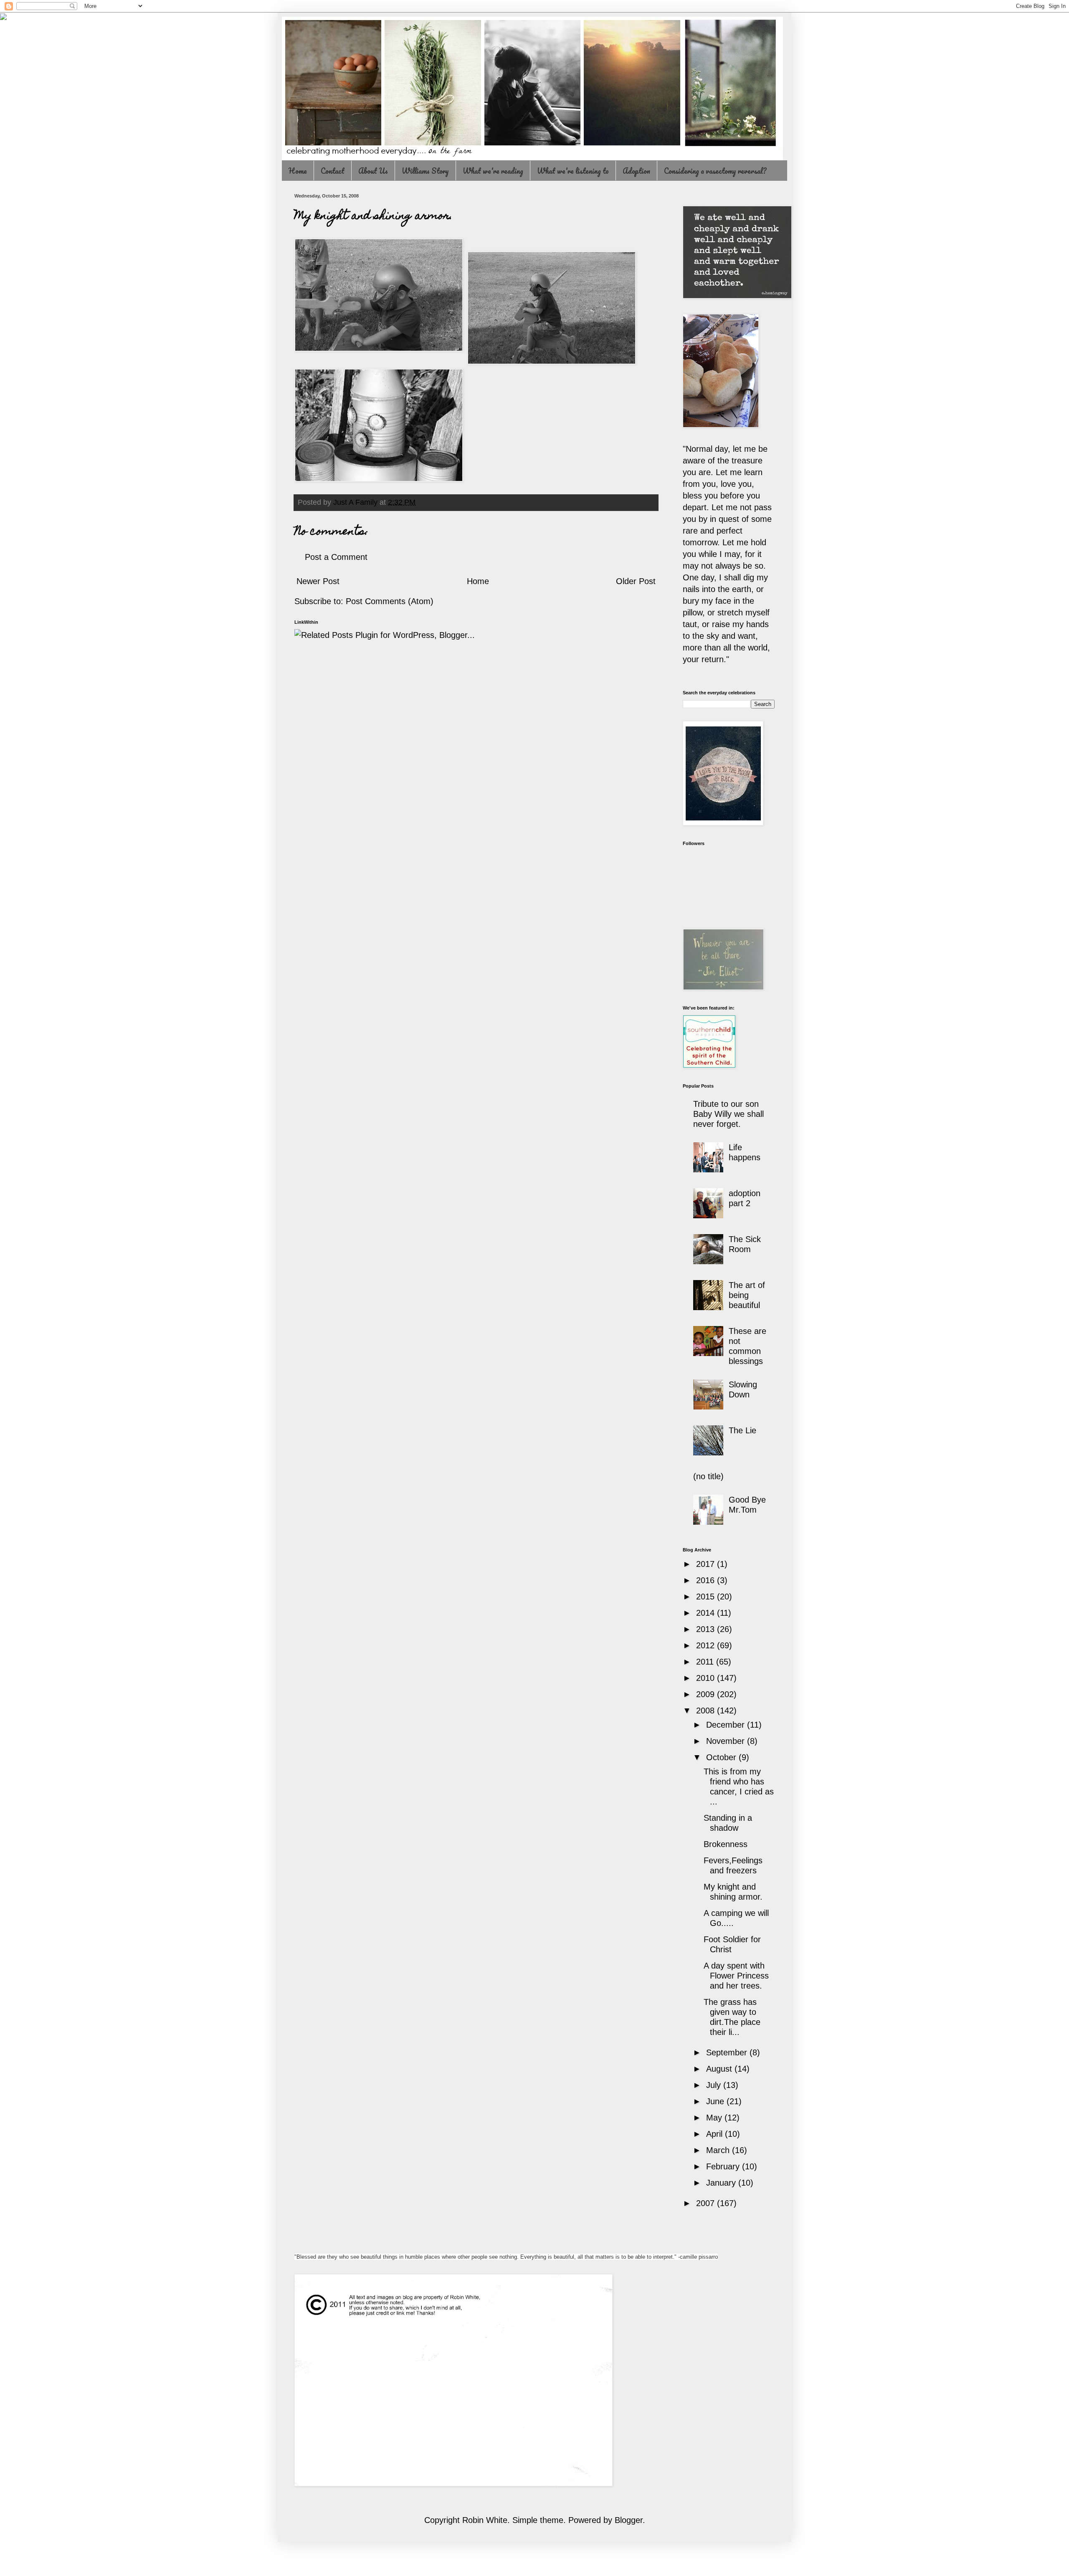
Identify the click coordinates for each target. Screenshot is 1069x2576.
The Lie (742, 1430)
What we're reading (493, 171)
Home (298, 171)
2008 (707, 1711)
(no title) (708, 1476)
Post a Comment (336, 557)
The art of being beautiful (747, 1295)
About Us (373, 171)
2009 (707, 1694)
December (727, 1725)
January (722, 2183)
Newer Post (318, 581)
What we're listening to (573, 171)
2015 (707, 1597)
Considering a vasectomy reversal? (715, 171)
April (716, 2134)
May (715, 2118)
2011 (706, 1662)
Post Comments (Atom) (390, 601)
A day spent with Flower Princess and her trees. (736, 1976)
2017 (707, 1564)
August (720, 2069)
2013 (707, 1629)
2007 (707, 2203)
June (716, 2101)
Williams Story (425, 171)
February (724, 2166)
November (727, 1741)
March (719, 2150)
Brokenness (726, 1844)
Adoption (636, 171)
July (715, 2085)
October (722, 1757)
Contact (333, 171)
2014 (707, 1613)
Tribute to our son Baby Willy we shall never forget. (728, 1114)
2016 (707, 1580)
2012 (707, 1645)
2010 (707, 1678)
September (728, 2052)
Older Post (636, 581)
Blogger (629, 2520)
